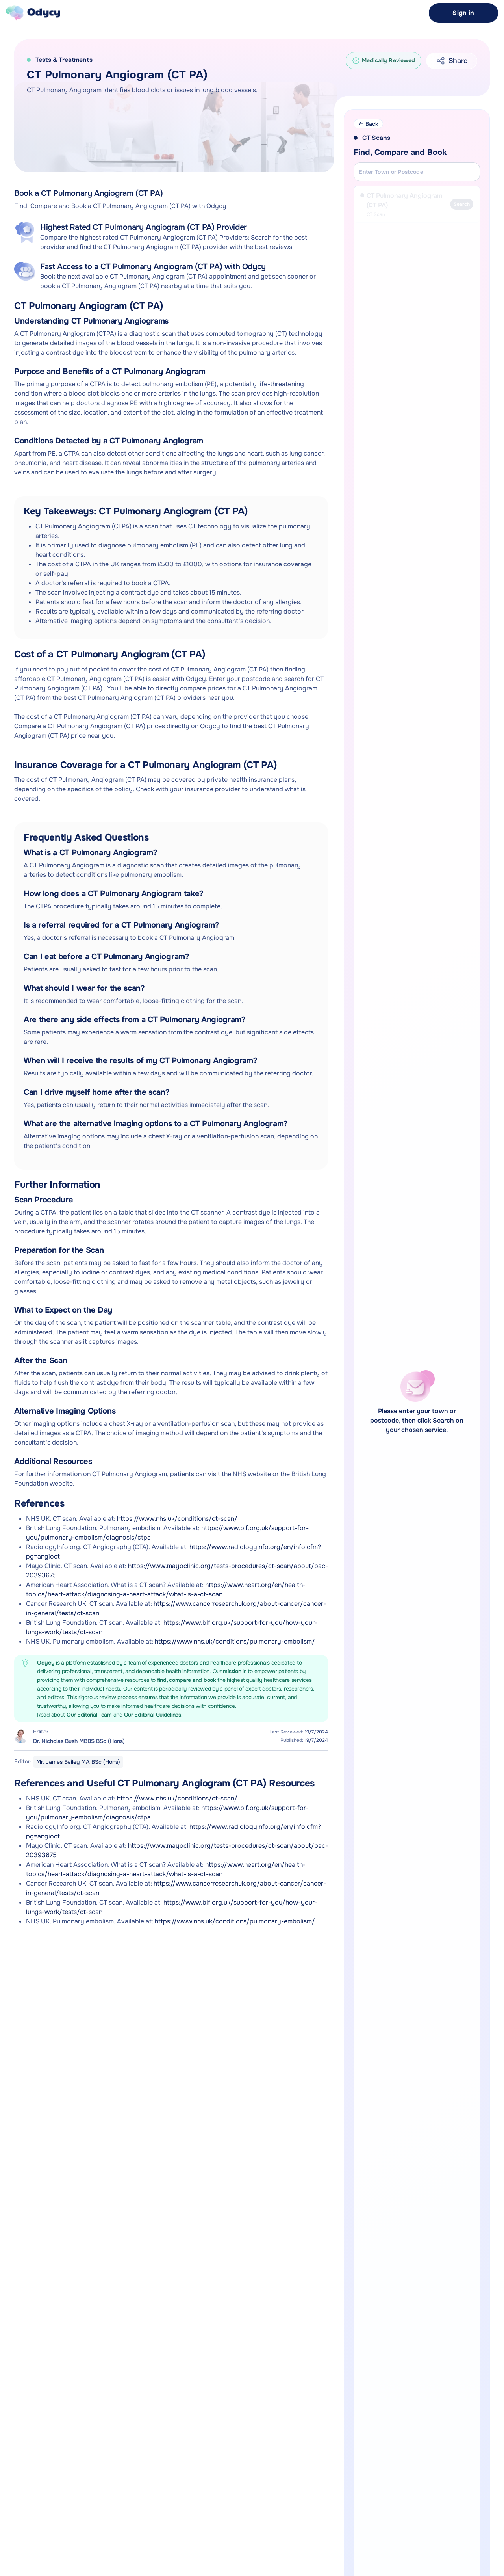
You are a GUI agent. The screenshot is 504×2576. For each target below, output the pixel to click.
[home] (33, 13)
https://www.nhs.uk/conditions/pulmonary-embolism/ (235, 1641)
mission (233, 1671)
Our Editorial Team (90, 1715)
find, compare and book (187, 1680)
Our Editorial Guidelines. (153, 1715)
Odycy (46, 1663)
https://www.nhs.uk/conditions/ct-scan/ (177, 1519)
